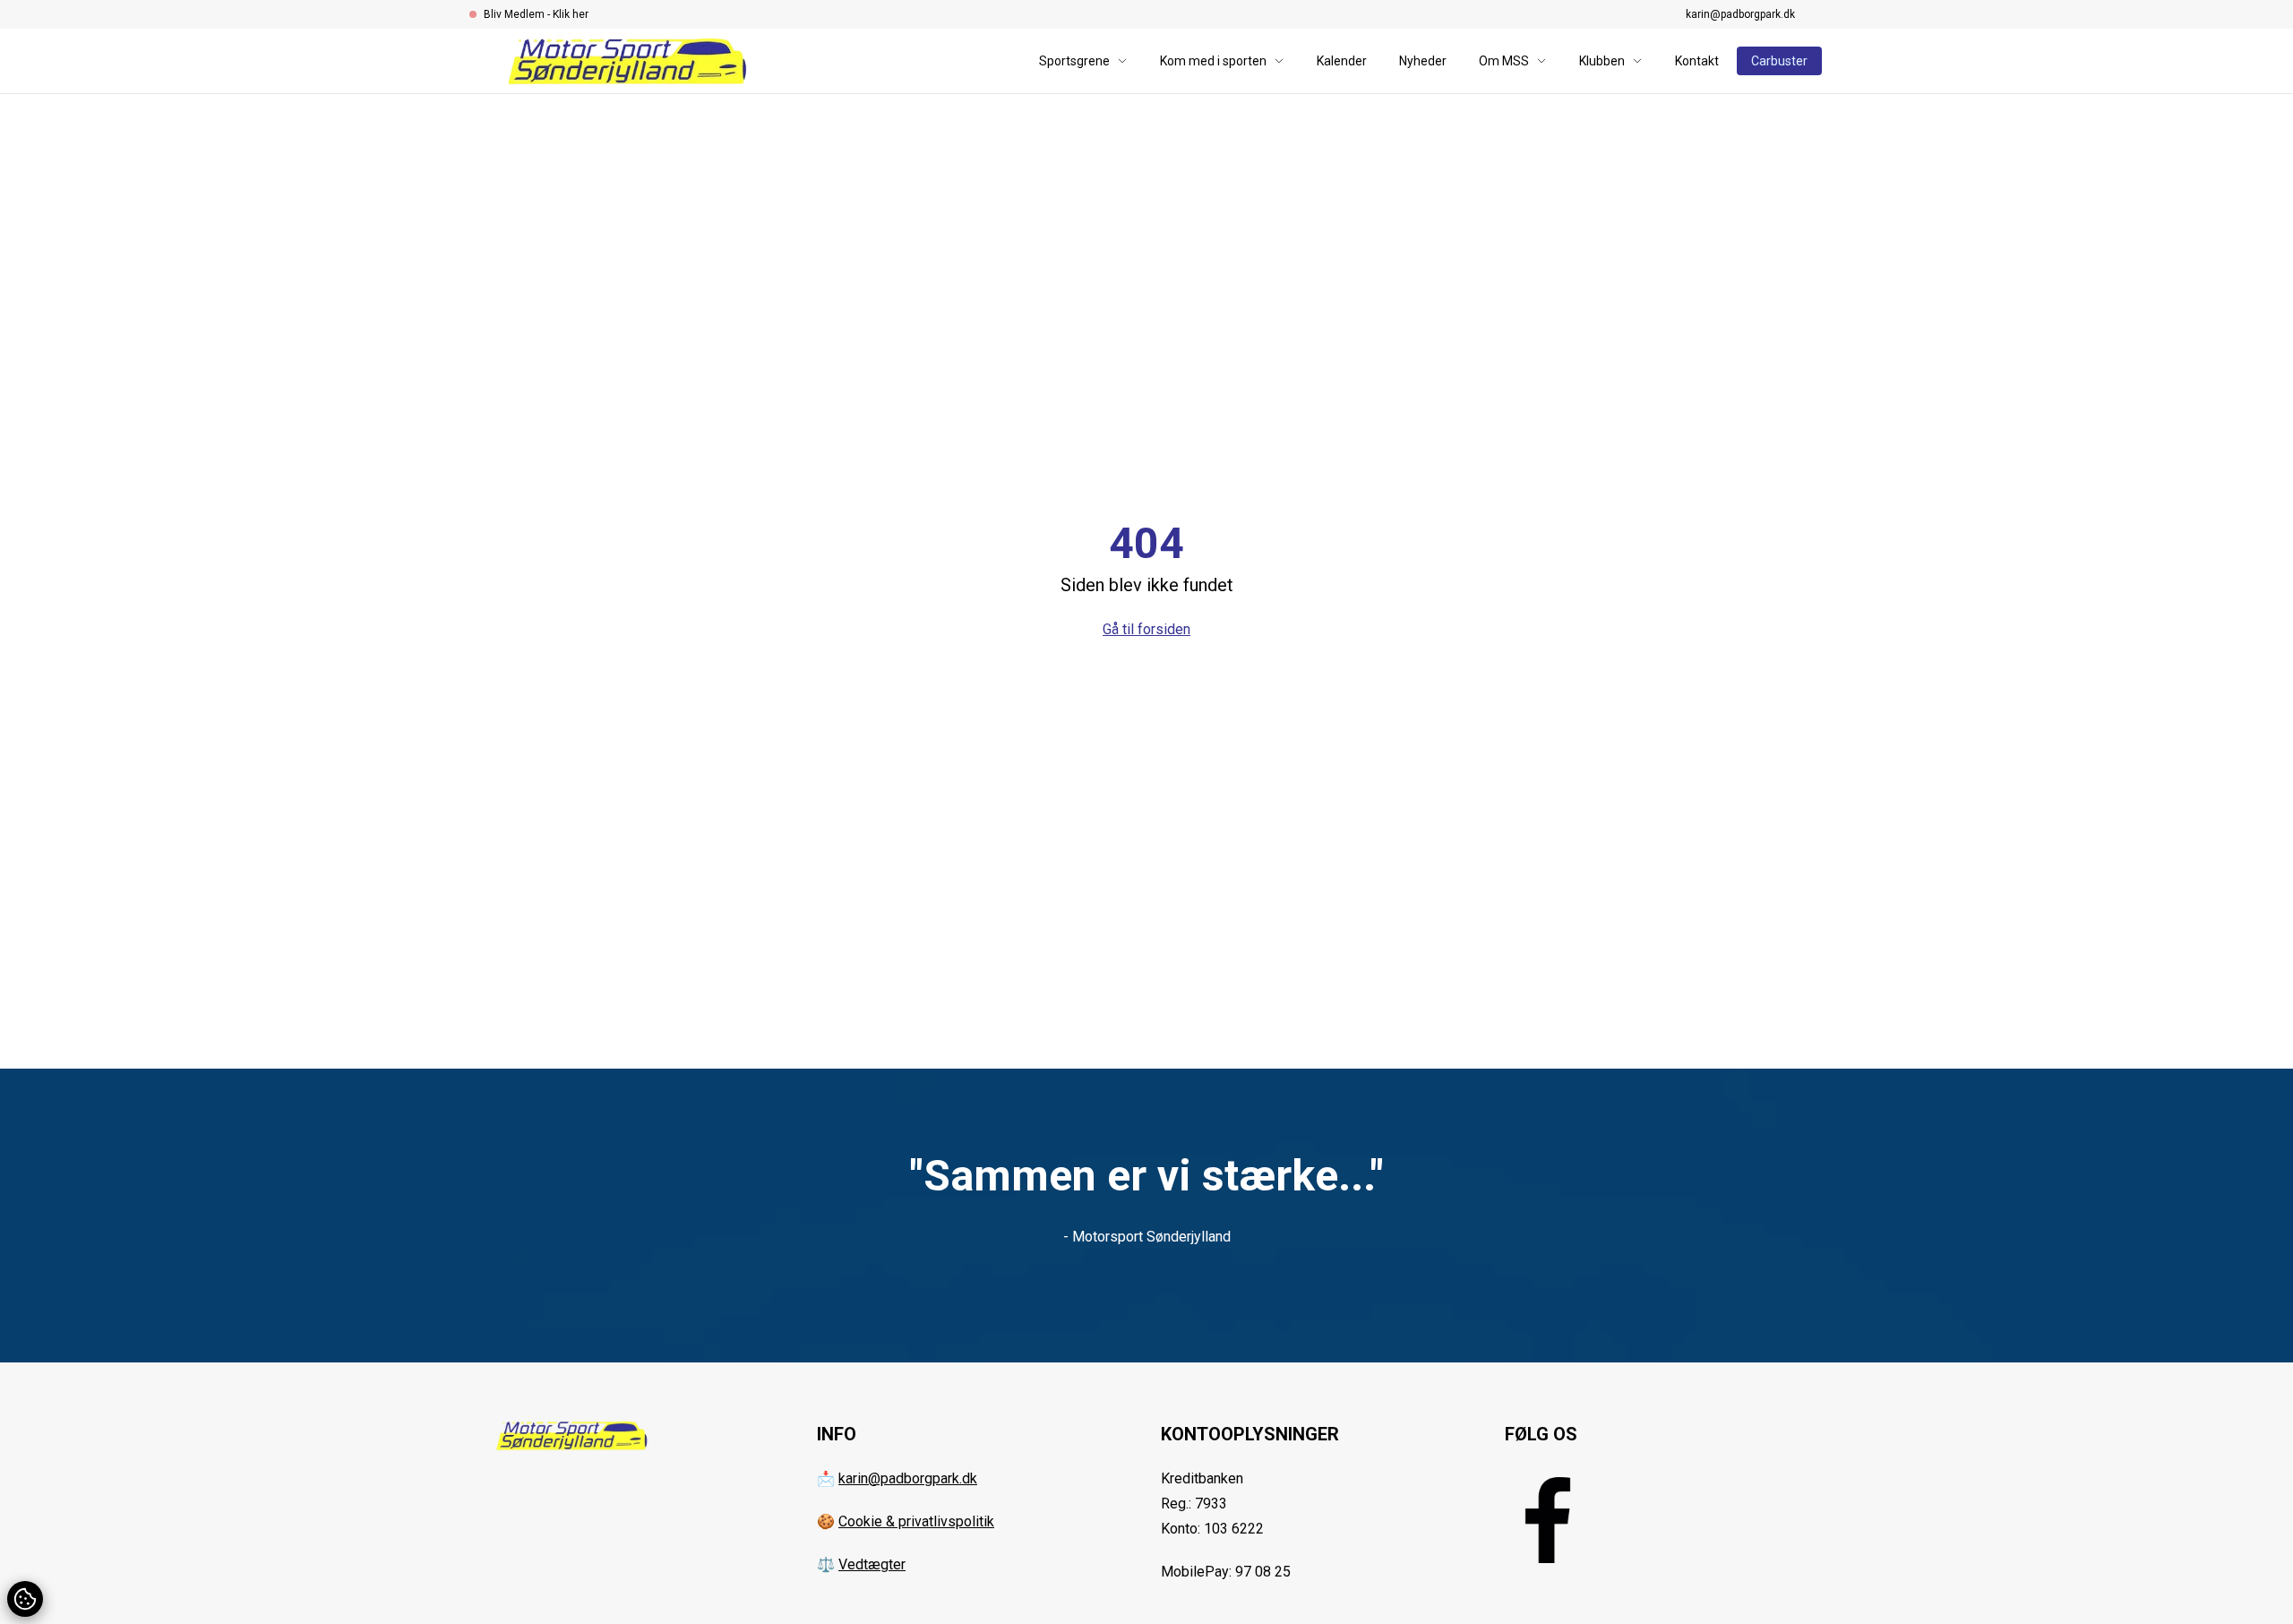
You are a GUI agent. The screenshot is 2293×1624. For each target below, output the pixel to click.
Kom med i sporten (1213, 61)
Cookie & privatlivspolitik (916, 1521)
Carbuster (1779, 61)
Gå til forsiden (1146, 629)
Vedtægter (872, 1564)
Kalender (1342, 61)
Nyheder (1423, 61)
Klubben (1602, 61)
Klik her (571, 14)
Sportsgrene (1074, 61)
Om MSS (1504, 61)
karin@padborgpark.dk (1740, 14)
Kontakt (1697, 61)
